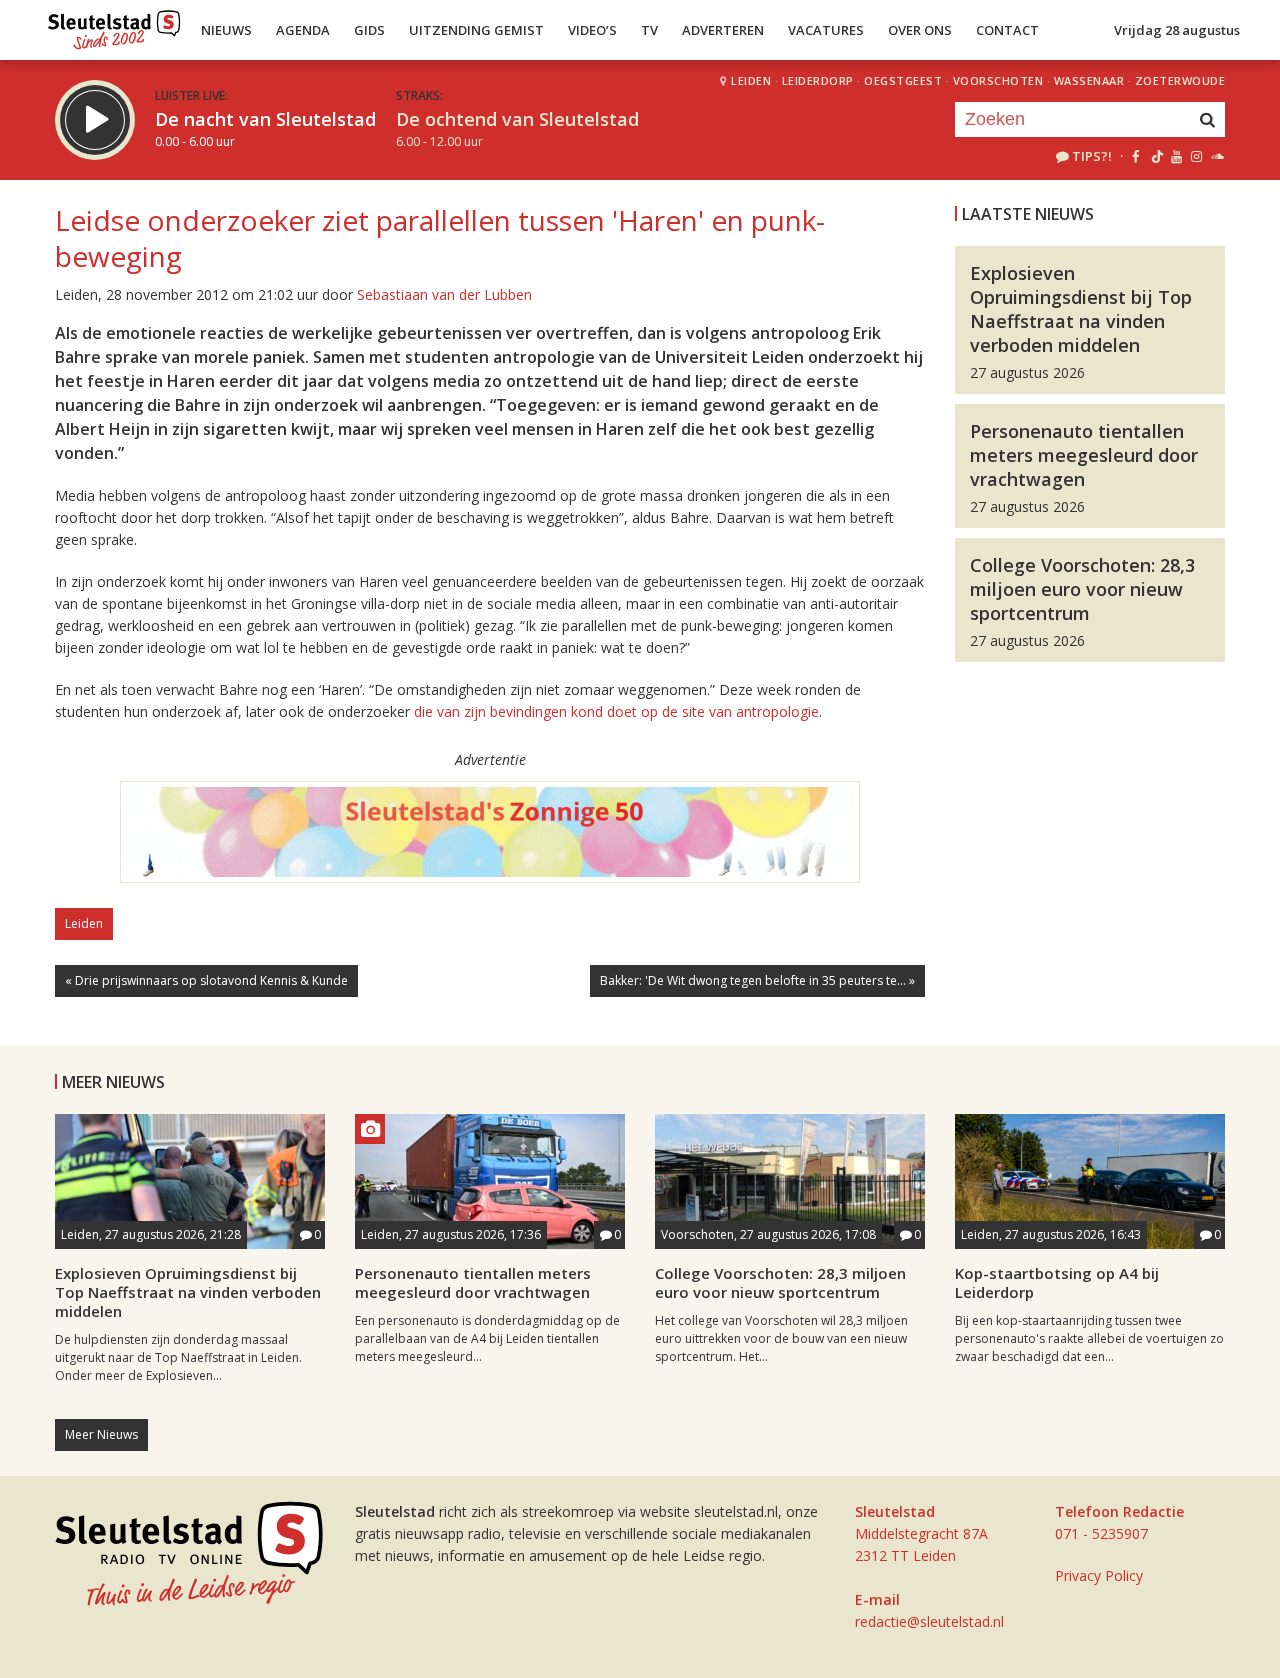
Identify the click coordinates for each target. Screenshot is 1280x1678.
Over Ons (920, 30)
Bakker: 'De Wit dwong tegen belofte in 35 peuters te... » (757, 980)
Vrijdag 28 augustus (1177, 30)
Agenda (303, 30)
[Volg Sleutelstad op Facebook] (1135, 156)
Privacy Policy (1099, 1575)
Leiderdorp (818, 80)
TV (649, 30)
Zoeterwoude (1180, 80)
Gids (369, 30)
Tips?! (1092, 156)
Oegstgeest (903, 80)
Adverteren (723, 30)
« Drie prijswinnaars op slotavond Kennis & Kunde (206, 980)
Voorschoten (998, 80)
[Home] (114, 25)
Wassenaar (1089, 80)
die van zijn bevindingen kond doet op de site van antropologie (616, 711)
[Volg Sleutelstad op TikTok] (1155, 156)
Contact (1007, 30)
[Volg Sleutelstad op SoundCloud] (1216, 156)
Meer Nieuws (101, 1434)
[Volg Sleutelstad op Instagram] (1196, 156)
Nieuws (226, 30)
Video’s (592, 30)
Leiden (751, 80)
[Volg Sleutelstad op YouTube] (1175, 156)
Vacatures (826, 30)
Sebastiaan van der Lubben (444, 294)
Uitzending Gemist (476, 30)
